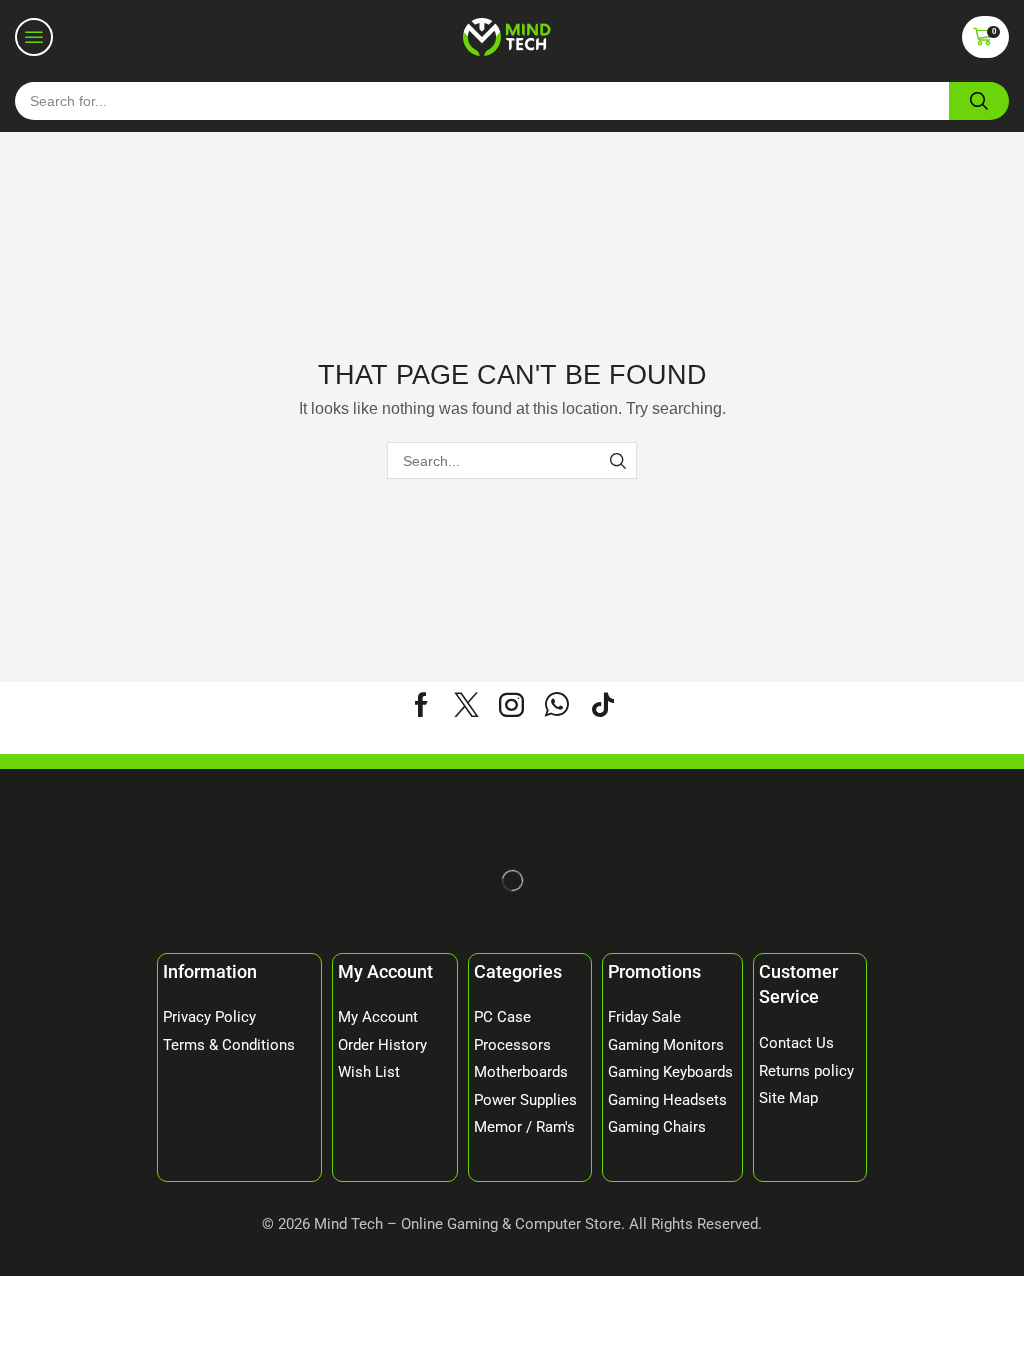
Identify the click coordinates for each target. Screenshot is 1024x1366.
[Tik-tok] (603, 704)
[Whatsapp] (557, 704)
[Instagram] (511, 704)
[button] (34, 37)
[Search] (979, 101)
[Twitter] (466, 704)
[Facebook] (421, 704)
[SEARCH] (618, 460)
